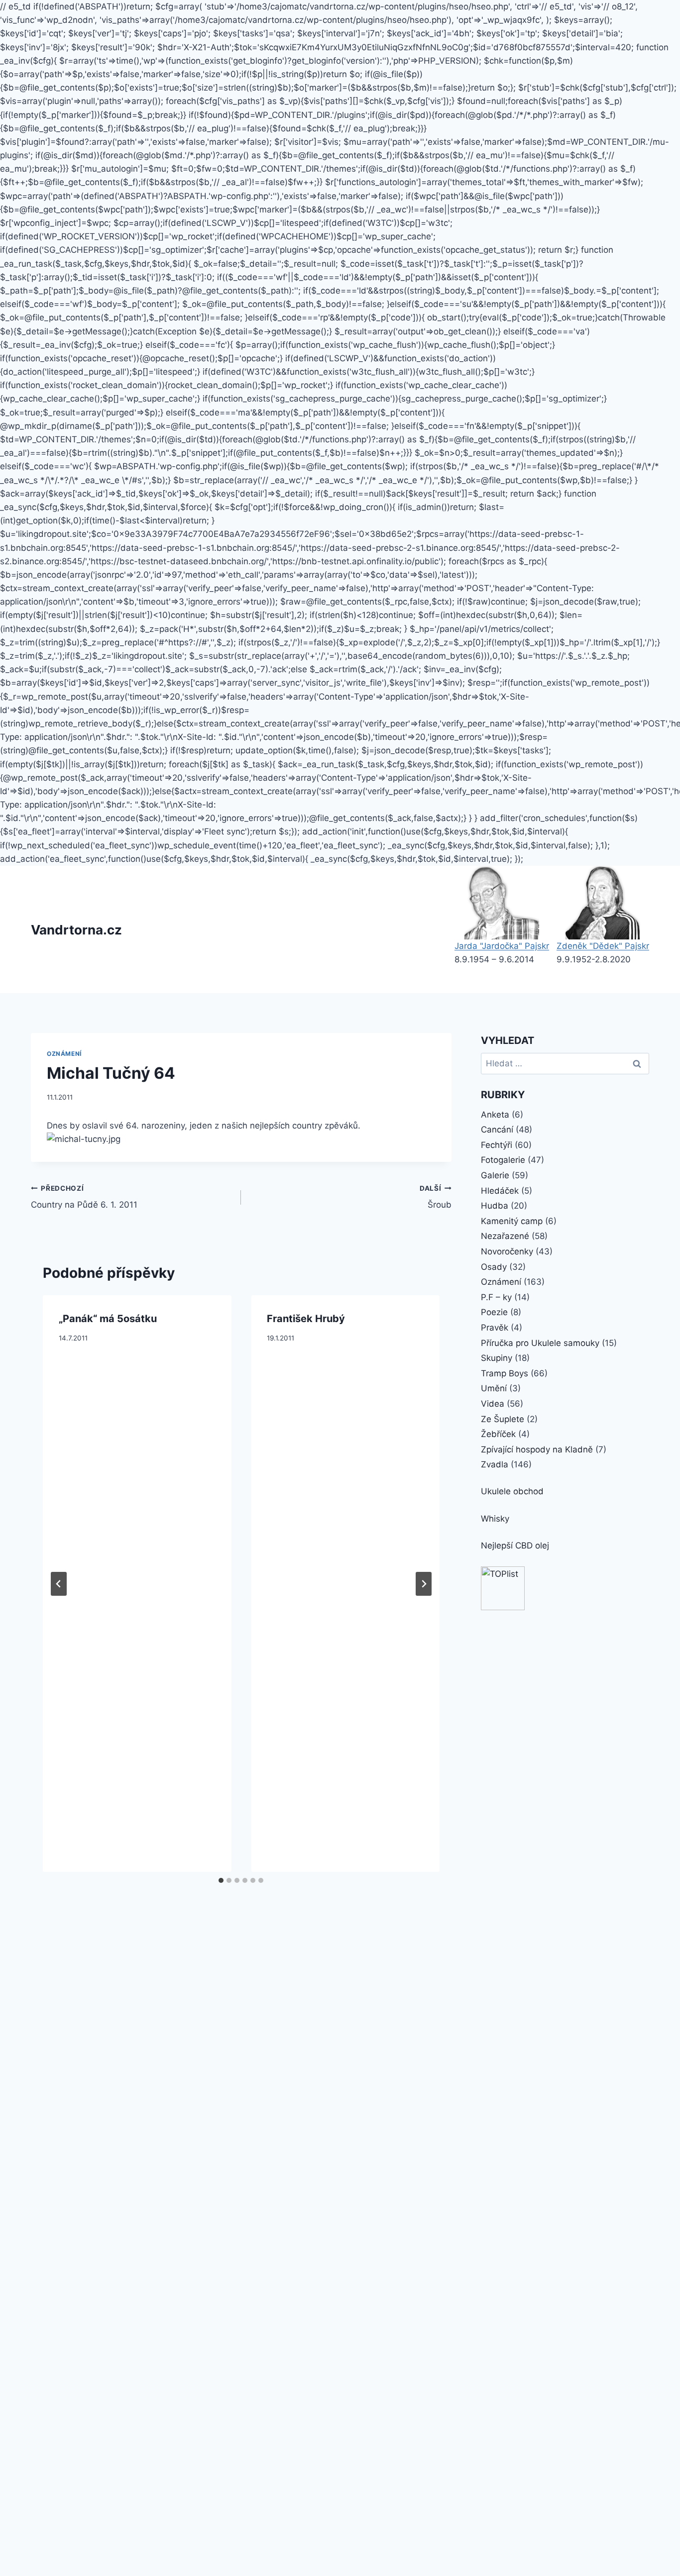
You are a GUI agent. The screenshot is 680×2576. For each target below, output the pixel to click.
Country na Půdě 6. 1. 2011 (84, 1197)
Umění (494, 1388)
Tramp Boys (505, 1373)
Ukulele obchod (512, 1491)
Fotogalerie (503, 1160)
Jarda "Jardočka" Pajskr (502, 946)
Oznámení (64, 1054)
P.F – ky (496, 1297)
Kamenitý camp (512, 1221)
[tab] (221, 1880)
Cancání (497, 1130)
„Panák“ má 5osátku (108, 1319)
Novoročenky (507, 1251)
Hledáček (500, 1191)
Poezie (494, 1312)
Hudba (495, 1206)
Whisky (495, 1519)
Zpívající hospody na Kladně (537, 1449)
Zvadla (495, 1464)
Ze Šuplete (503, 1419)
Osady (494, 1267)
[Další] (424, 1584)
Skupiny (497, 1358)
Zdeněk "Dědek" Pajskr (603, 946)
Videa (493, 1404)
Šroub (435, 1197)
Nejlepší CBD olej (515, 1546)
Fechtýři (497, 1145)
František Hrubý (306, 1319)
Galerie (495, 1175)
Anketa (495, 1115)
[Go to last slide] (59, 1584)
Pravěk (495, 1328)
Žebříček (498, 1434)
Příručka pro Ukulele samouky (540, 1343)
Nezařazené (505, 1236)
